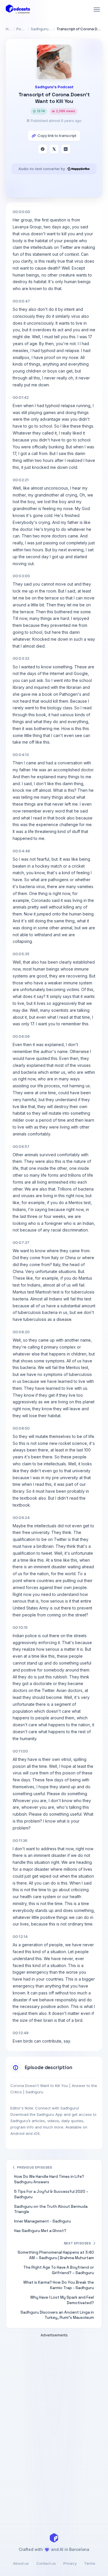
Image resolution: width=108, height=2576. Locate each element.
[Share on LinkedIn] (66, 149)
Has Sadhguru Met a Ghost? (40, 2231)
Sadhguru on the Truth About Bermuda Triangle (51, 2209)
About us (21, 2563)
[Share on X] (54, 149)
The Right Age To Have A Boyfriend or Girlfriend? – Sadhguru (59, 2270)
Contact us (46, 2563)
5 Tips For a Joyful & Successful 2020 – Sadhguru (51, 2194)
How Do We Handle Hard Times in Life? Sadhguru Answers (49, 2179)
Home (9, 29)
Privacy (70, 2563)
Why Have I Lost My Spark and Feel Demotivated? (62, 2300)
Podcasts (21, 29)
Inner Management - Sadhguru (42, 2221)
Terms (90, 2563)
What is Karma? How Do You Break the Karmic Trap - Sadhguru (59, 2285)
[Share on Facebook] (43, 149)
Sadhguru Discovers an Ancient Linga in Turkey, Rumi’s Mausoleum (57, 2315)
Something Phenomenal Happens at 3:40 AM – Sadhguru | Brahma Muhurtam (56, 2255)
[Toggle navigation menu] (97, 10)
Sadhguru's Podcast (41, 29)
